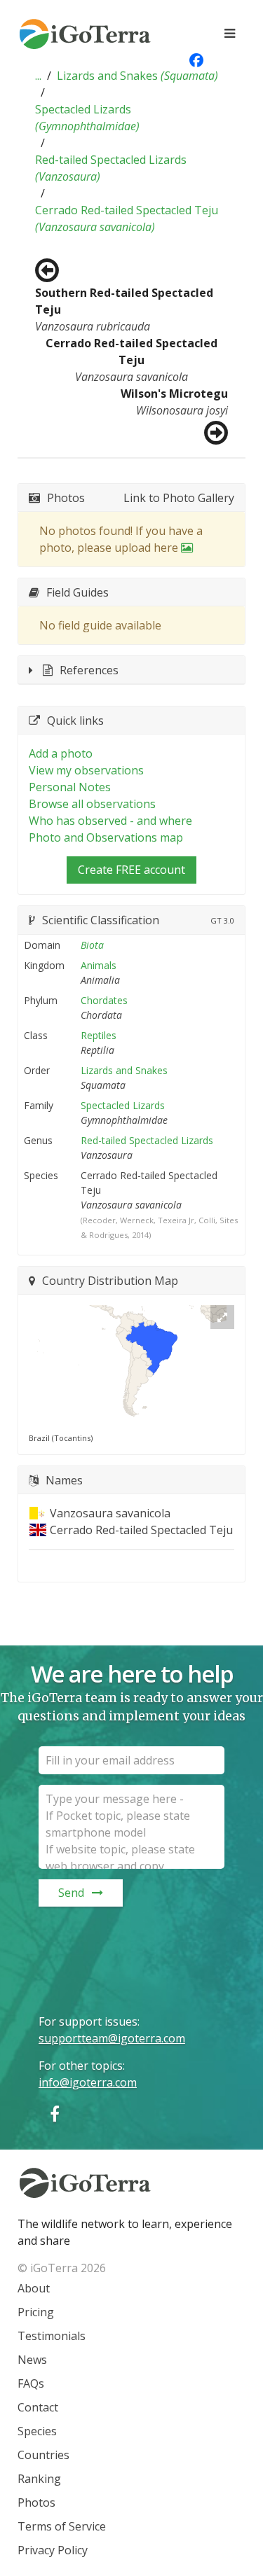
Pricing (36, 2312)
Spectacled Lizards (87, 118)
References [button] (89, 670)
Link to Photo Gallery (179, 498)
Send (71, 1893)
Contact (38, 2407)
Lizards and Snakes (137, 76)
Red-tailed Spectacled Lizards (111, 168)
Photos (36, 2502)
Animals (99, 965)
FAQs (31, 2383)
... (38, 76)
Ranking (39, 2479)
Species (37, 2431)
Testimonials (52, 2336)
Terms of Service (62, 2526)
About (34, 2288)
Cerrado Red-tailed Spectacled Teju (127, 218)
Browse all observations (92, 804)
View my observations (86, 770)
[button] (38, 76)
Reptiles (99, 1035)
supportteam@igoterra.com (112, 2038)
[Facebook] (55, 2114)
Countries (43, 2455)
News (32, 2360)
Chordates (104, 1000)
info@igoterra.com (88, 2082)
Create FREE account (131, 870)
